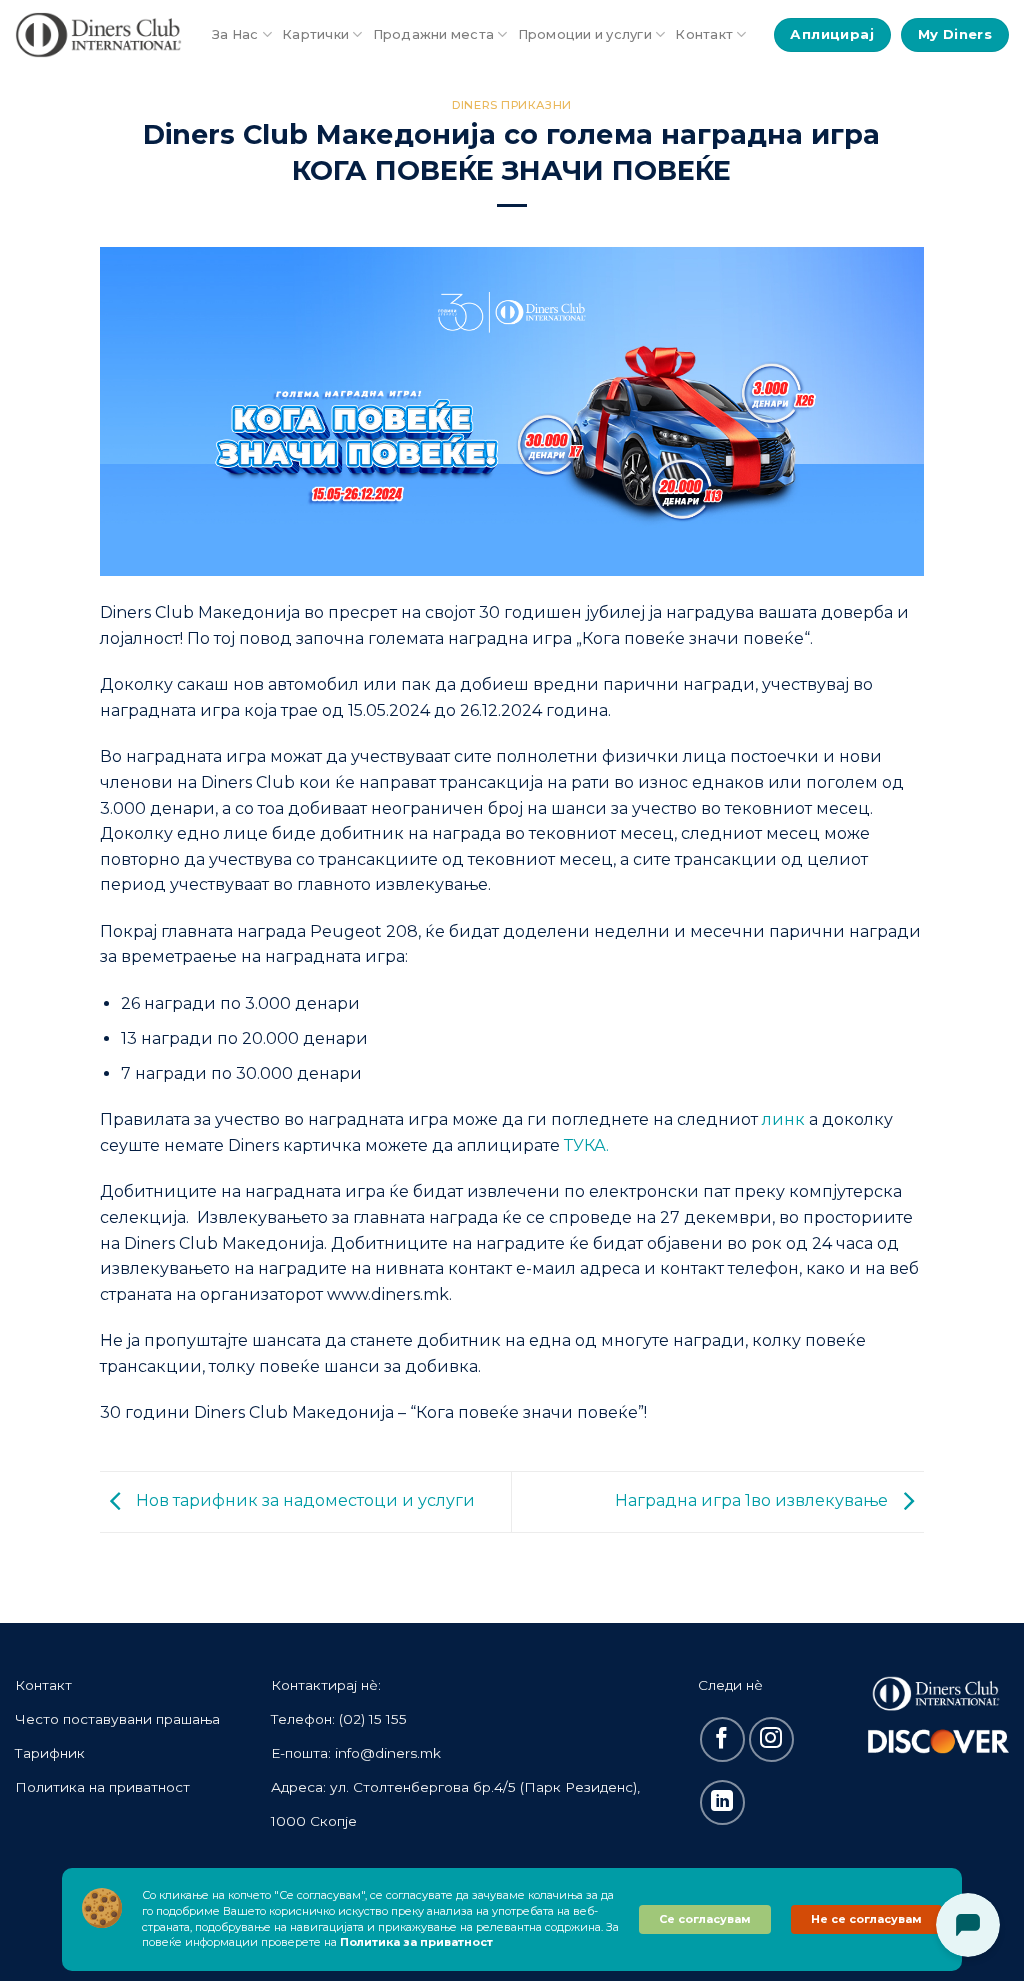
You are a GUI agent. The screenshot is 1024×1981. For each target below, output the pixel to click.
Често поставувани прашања (117, 1719)
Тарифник (50, 1753)
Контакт (704, 34)
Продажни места (434, 34)
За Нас (235, 34)
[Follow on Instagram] (771, 1739)
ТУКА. (586, 1145)
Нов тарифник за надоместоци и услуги (303, 1500)
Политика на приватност (102, 1787)
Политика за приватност (416, 1942)
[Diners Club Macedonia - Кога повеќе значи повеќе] (98, 35)
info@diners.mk (388, 1753)
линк (783, 1119)
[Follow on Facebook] (722, 1739)
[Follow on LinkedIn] (722, 1802)
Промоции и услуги (585, 34)
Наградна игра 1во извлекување (753, 1500)
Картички (315, 34)
